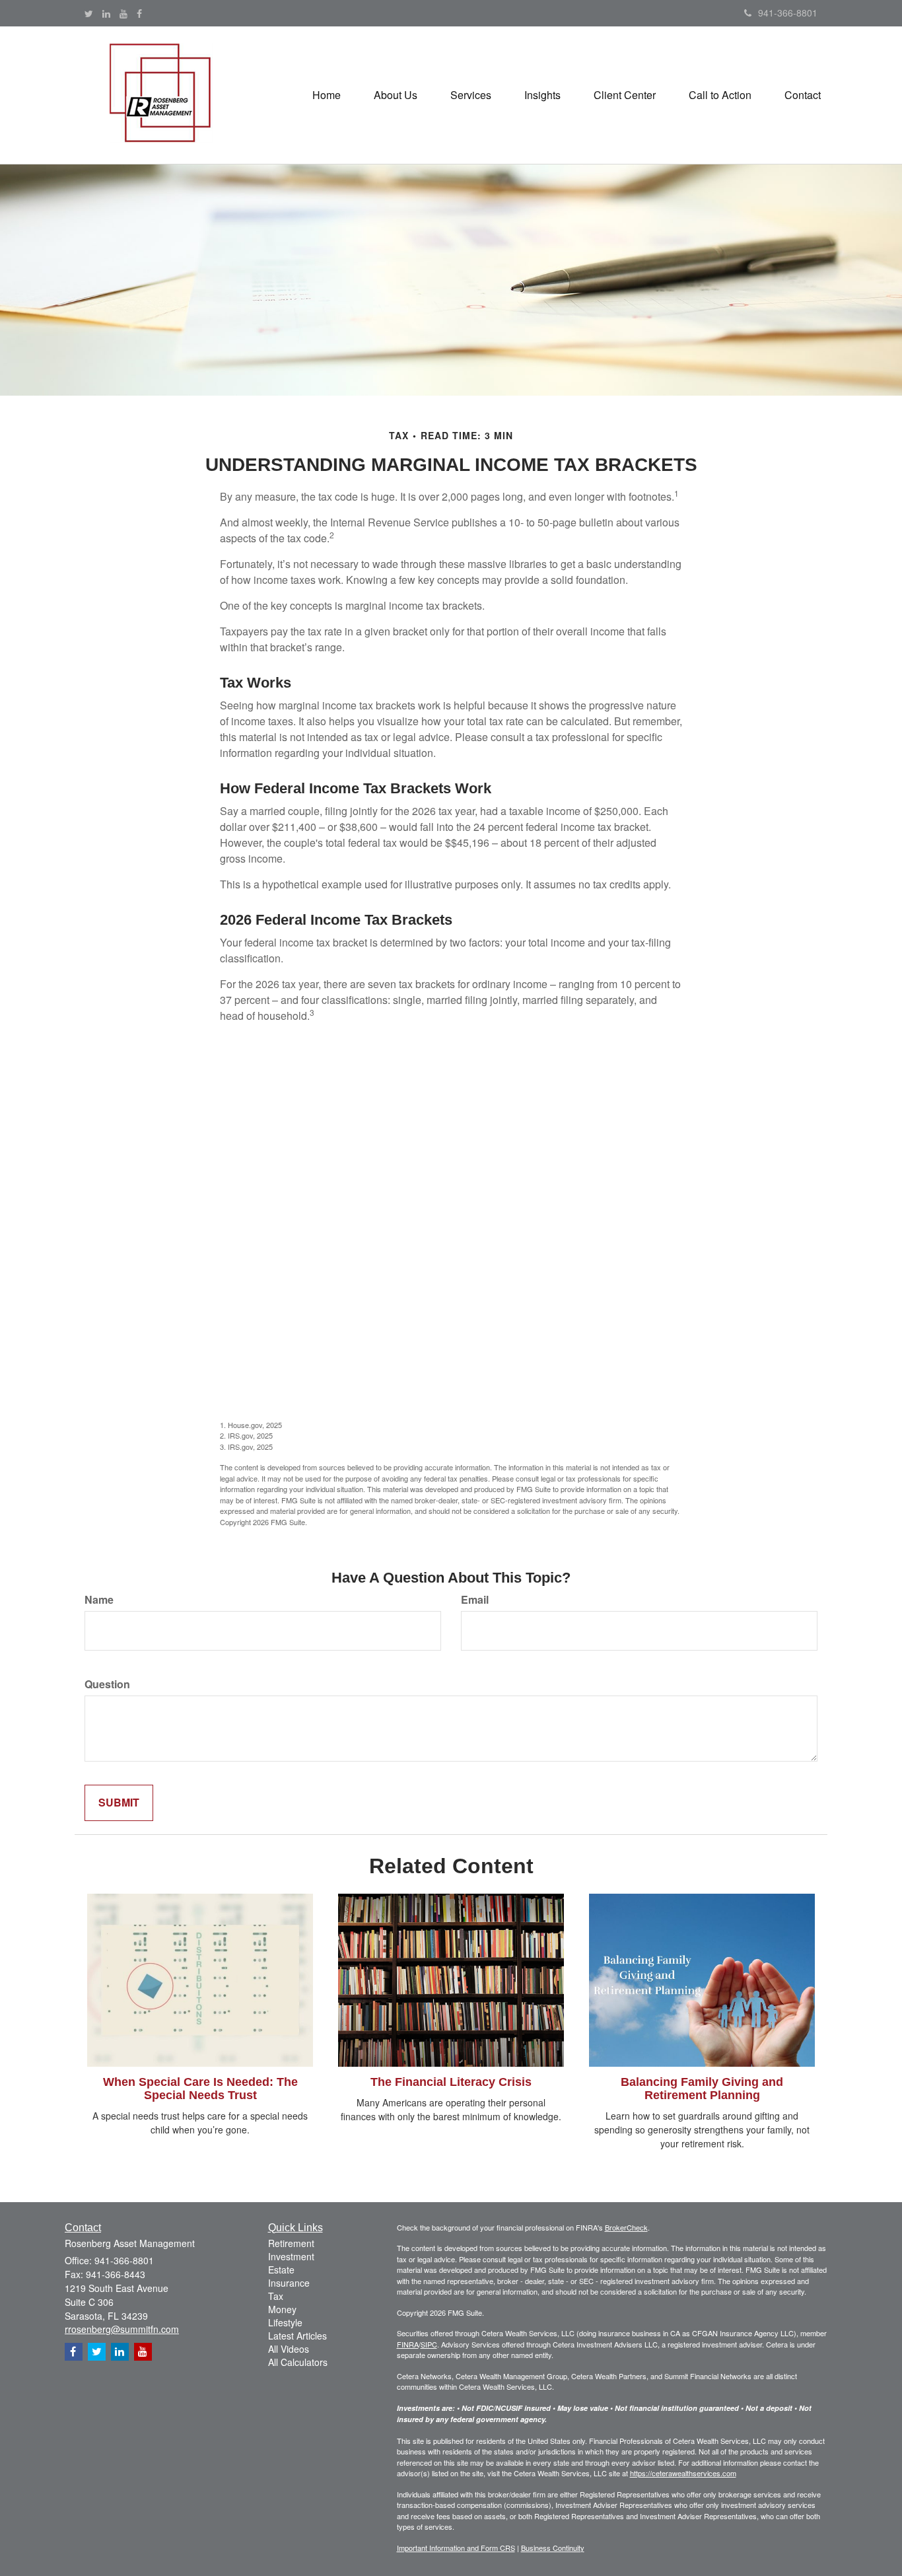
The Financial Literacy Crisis (451, 2082)
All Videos (289, 2349)
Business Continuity (553, 2548)
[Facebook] (139, 13)
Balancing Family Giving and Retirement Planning (702, 2089)
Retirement (291, 2243)
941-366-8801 (788, 13)
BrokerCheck (626, 2227)
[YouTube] (123, 13)
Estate (281, 2270)
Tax (276, 2296)
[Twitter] (89, 13)
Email (475, 1600)
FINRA (408, 2344)
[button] (396, 95)
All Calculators (298, 2362)
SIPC (429, 2344)
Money (282, 2309)
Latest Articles (297, 2336)
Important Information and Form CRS (456, 2548)
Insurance (289, 2283)
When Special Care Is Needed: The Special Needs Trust (200, 2089)
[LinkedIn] (106, 13)
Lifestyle (285, 2322)
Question (107, 1684)
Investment (291, 2256)
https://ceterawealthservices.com (683, 2473)
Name (99, 1600)
